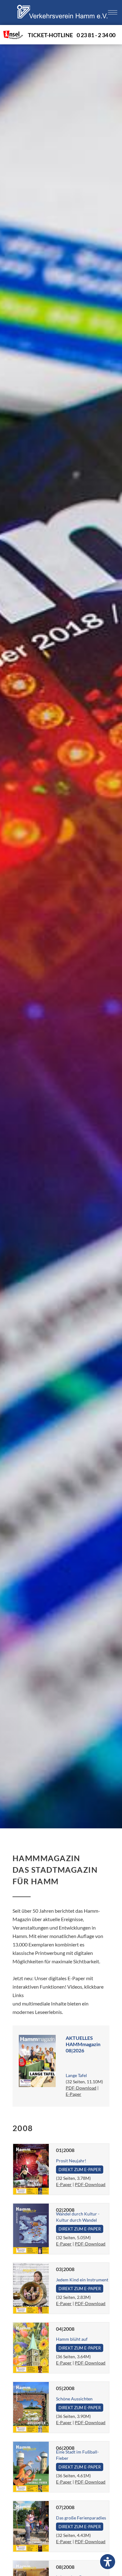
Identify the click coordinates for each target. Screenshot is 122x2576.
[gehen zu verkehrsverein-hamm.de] (63, 23)
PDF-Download (81, 2088)
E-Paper (74, 2094)
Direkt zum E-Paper (80, 2170)
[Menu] (113, 13)
